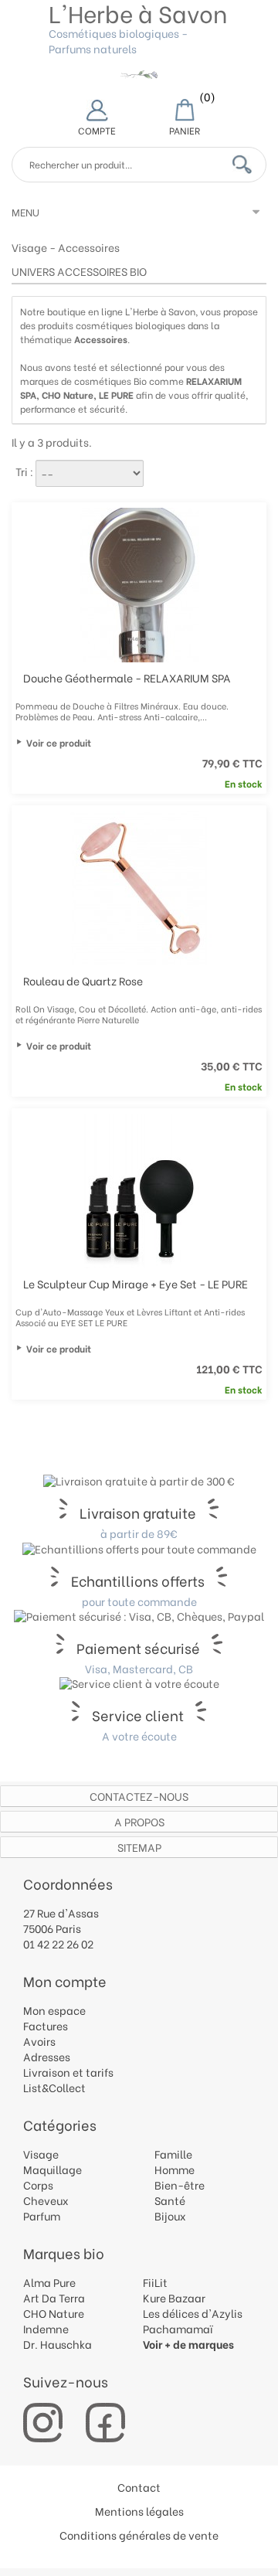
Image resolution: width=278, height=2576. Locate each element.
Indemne (46, 2328)
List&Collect (54, 2087)
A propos (139, 1821)
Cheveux (46, 2200)
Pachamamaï (178, 2328)
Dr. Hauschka (58, 2344)
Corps (38, 2185)
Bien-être (180, 2185)
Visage (29, 247)
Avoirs (39, 2041)
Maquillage (53, 2169)
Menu (25, 211)
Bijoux (170, 2215)
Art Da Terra (54, 2297)
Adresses (47, 2056)
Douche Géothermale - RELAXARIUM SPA (127, 677)
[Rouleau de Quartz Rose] (141, 888)
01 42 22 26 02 (58, 1943)
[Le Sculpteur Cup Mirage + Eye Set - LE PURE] (141, 1191)
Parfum (42, 2215)
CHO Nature (54, 2313)
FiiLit (155, 2282)
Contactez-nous (139, 1796)
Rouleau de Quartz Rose (83, 980)
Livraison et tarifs (68, 2072)
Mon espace (54, 2010)
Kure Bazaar (174, 2297)
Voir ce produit (59, 743)
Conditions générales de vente (139, 2535)
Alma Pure (49, 2282)
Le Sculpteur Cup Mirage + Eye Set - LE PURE (136, 1283)
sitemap (139, 1847)
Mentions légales (139, 2511)
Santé (170, 2200)
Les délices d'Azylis (193, 2313)
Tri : (24, 471)
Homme (175, 2169)
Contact (139, 2487)
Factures (46, 2025)
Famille (173, 2154)
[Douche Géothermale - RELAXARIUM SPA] (141, 585)
